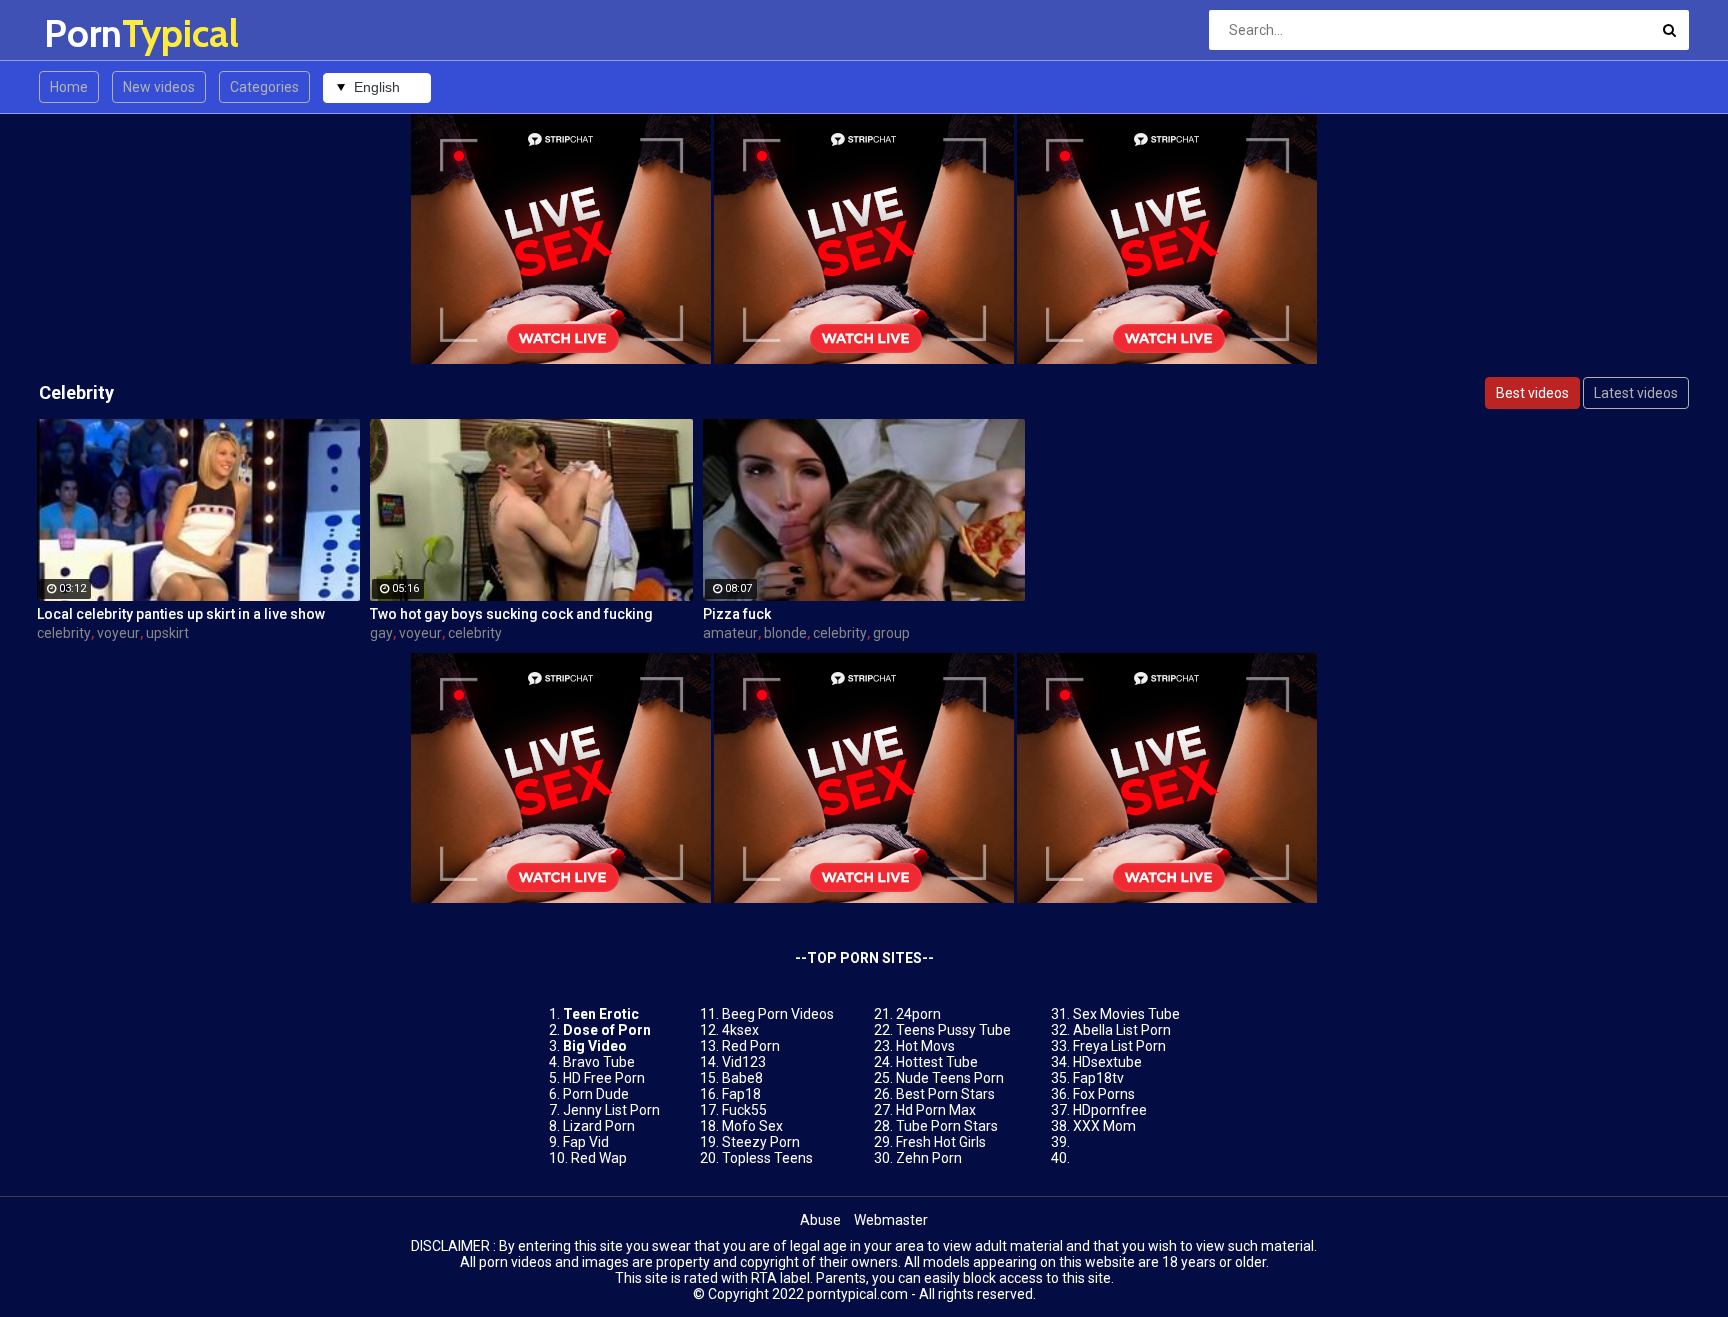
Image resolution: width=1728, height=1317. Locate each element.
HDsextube (1107, 1062)
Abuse (820, 1220)
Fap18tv (1098, 1078)
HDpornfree (1110, 1110)
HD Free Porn (604, 1078)
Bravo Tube (599, 1062)
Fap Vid (586, 1142)
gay (381, 633)
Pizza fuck (737, 614)
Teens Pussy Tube (953, 1030)
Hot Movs (925, 1046)
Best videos (1532, 393)
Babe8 (742, 1078)
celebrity (64, 633)
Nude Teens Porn (950, 1078)
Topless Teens (767, 1158)
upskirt (167, 633)
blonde (785, 633)
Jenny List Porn (611, 1110)
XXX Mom (1104, 1126)
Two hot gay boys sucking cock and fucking (511, 614)
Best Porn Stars (945, 1094)
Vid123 (744, 1062)
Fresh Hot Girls (941, 1142)
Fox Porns (1104, 1094)
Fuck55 (744, 1110)
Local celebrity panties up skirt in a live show (181, 614)
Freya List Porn (1119, 1046)
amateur (730, 633)
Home (69, 87)
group (891, 633)
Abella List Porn (1122, 1030)
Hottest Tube (937, 1062)
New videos (159, 87)
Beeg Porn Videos (778, 1014)
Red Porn (751, 1046)
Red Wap (599, 1158)
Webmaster (891, 1220)
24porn (918, 1014)
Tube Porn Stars (947, 1126)
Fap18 (741, 1094)
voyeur (118, 633)
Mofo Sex (752, 1126)
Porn (96, 33)
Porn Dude (596, 1094)
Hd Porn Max (936, 1110)
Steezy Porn (761, 1142)
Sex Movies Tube (1126, 1014)
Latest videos (1636, 393)
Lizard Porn (599, 1126)
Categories (264, 87)
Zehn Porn (929, 1158)
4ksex (740, 1030)
